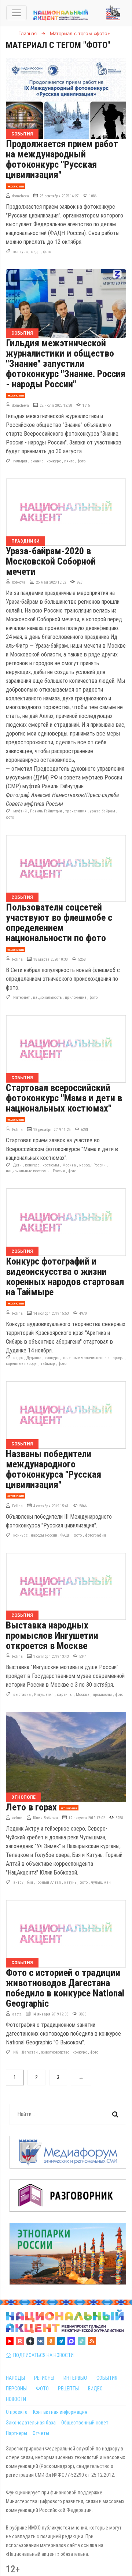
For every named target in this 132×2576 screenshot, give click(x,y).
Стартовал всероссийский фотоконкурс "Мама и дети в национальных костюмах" (64, 1098)
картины (65, 1695)
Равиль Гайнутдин (46, 811)
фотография (96, 1535)
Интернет (21, 997)
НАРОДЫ (15, 2378)
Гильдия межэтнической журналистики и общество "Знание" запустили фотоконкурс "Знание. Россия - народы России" (66, 364)
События (22, 134)
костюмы (51, 1165)
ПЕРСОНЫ (16, 2389)
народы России (92, 1165)
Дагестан (30, 2052)
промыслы (102, 1695)
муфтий (20, 811)
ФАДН (65, 1535)
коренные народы (22, 1364)
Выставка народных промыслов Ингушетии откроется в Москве (52, 1635)
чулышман (101, 1882)
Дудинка (34, 1358)
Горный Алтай (49, 1882)
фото (47, 252)
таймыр (48, 1364)
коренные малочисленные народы (93, 1358)
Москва (69, 1165)
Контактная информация (60, 2412)
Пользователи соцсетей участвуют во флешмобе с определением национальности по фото (59, 923)
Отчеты (41, 2433)
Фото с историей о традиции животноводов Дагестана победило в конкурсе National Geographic (65, 1988)
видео (18, 1358)
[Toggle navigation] (16, 13)
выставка (22, 1695)
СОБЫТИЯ (107, 2378)
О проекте (17, 2412)
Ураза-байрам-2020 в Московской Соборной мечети (51, 561)
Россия (59, 1171)
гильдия (20, 461)
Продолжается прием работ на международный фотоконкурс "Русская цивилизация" (62, 159)
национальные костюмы (28, 1171)
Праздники (25, 541)
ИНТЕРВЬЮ (75, 2378)
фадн (35, 252)
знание (37, 461)
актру (18, 1882)
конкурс (20, 252)
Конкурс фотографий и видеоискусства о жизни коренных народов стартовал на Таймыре (65, 1277)
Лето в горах (31, 1807)
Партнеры (16, 2433)
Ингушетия (44, 1695)
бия (30, 1882)
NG (16, 2052)
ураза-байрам (102, 811)
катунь (70, 1882)
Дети (17, 1165)
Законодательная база (31, 2423)
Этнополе (23, 1797)
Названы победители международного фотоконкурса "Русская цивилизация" (54, 1469)
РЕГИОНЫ (44, 2378)
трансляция (76, 811)
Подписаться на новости (42, 2355)
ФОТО (42, 2389)
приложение (76, 997)
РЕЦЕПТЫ (68, 2389)
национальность (47, 997)
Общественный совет (85, 2423)
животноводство (55, 2052)
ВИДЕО (95, 2389)
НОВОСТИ (16, 2399)
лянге (69, 461)
